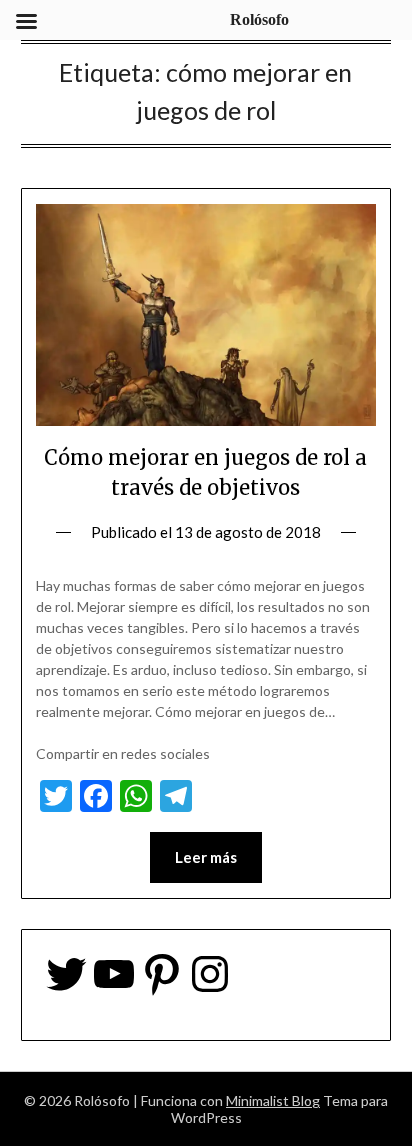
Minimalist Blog (273, 1100)
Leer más (206, 857)
